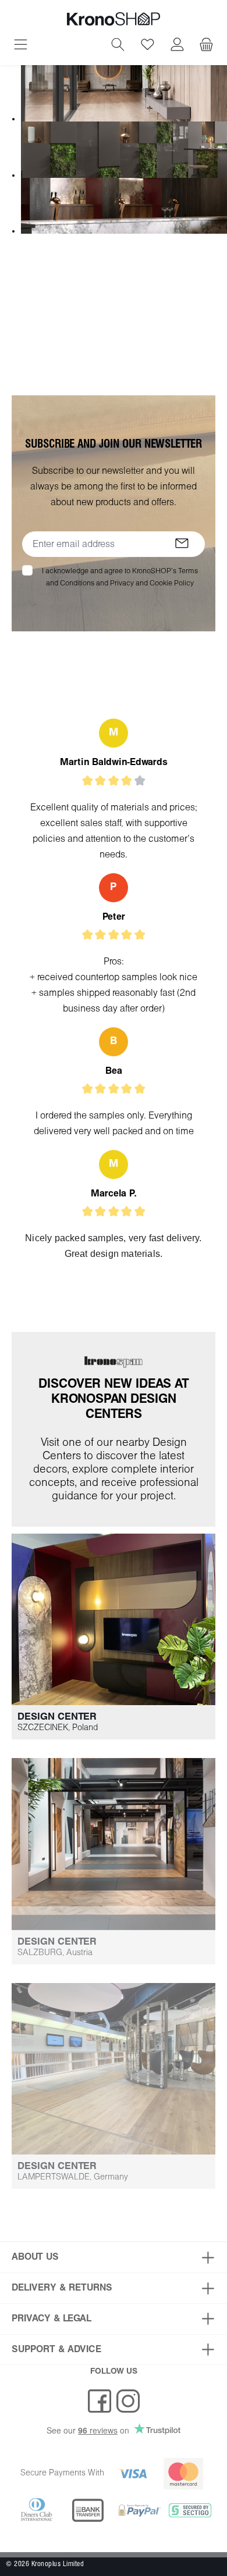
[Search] (118, 46)
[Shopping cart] (206, 46)
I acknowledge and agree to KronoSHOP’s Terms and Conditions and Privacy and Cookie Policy (120, 577)
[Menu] (21, 46)
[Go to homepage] (114, 19)
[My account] (177, 46)
